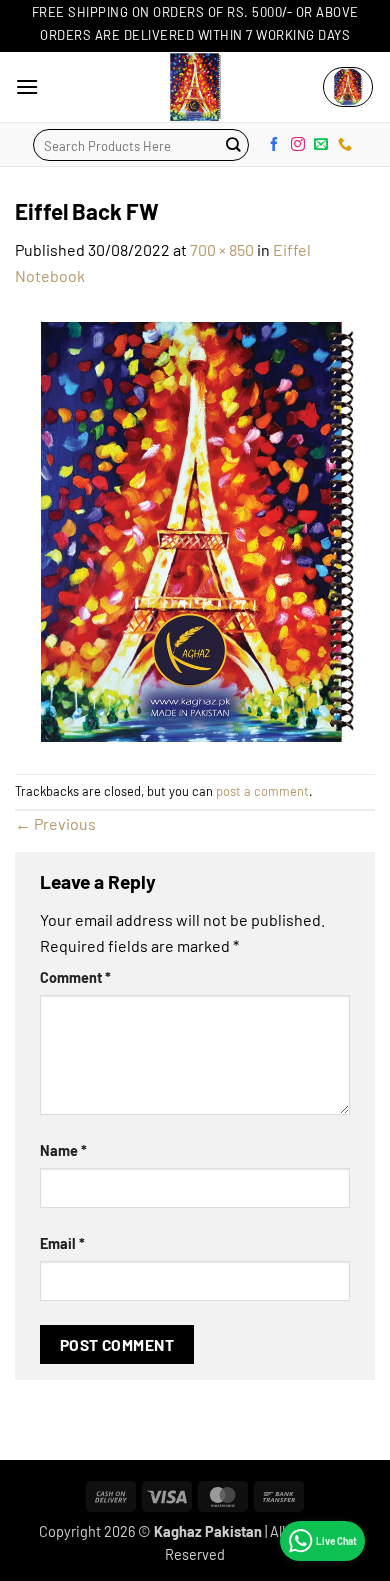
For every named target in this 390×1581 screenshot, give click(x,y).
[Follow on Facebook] (274, 144)
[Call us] (345, 144)
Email (62, 1243)
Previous (55, 823)
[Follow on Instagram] (298, 144)
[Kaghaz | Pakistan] (195, 87)
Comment (75, 977)
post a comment (262, 791)
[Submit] (233, 145)
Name (63, 1150)
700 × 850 (222, 249)
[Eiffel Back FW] (195, 528)
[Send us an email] (321, 144)
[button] (27, 86)
